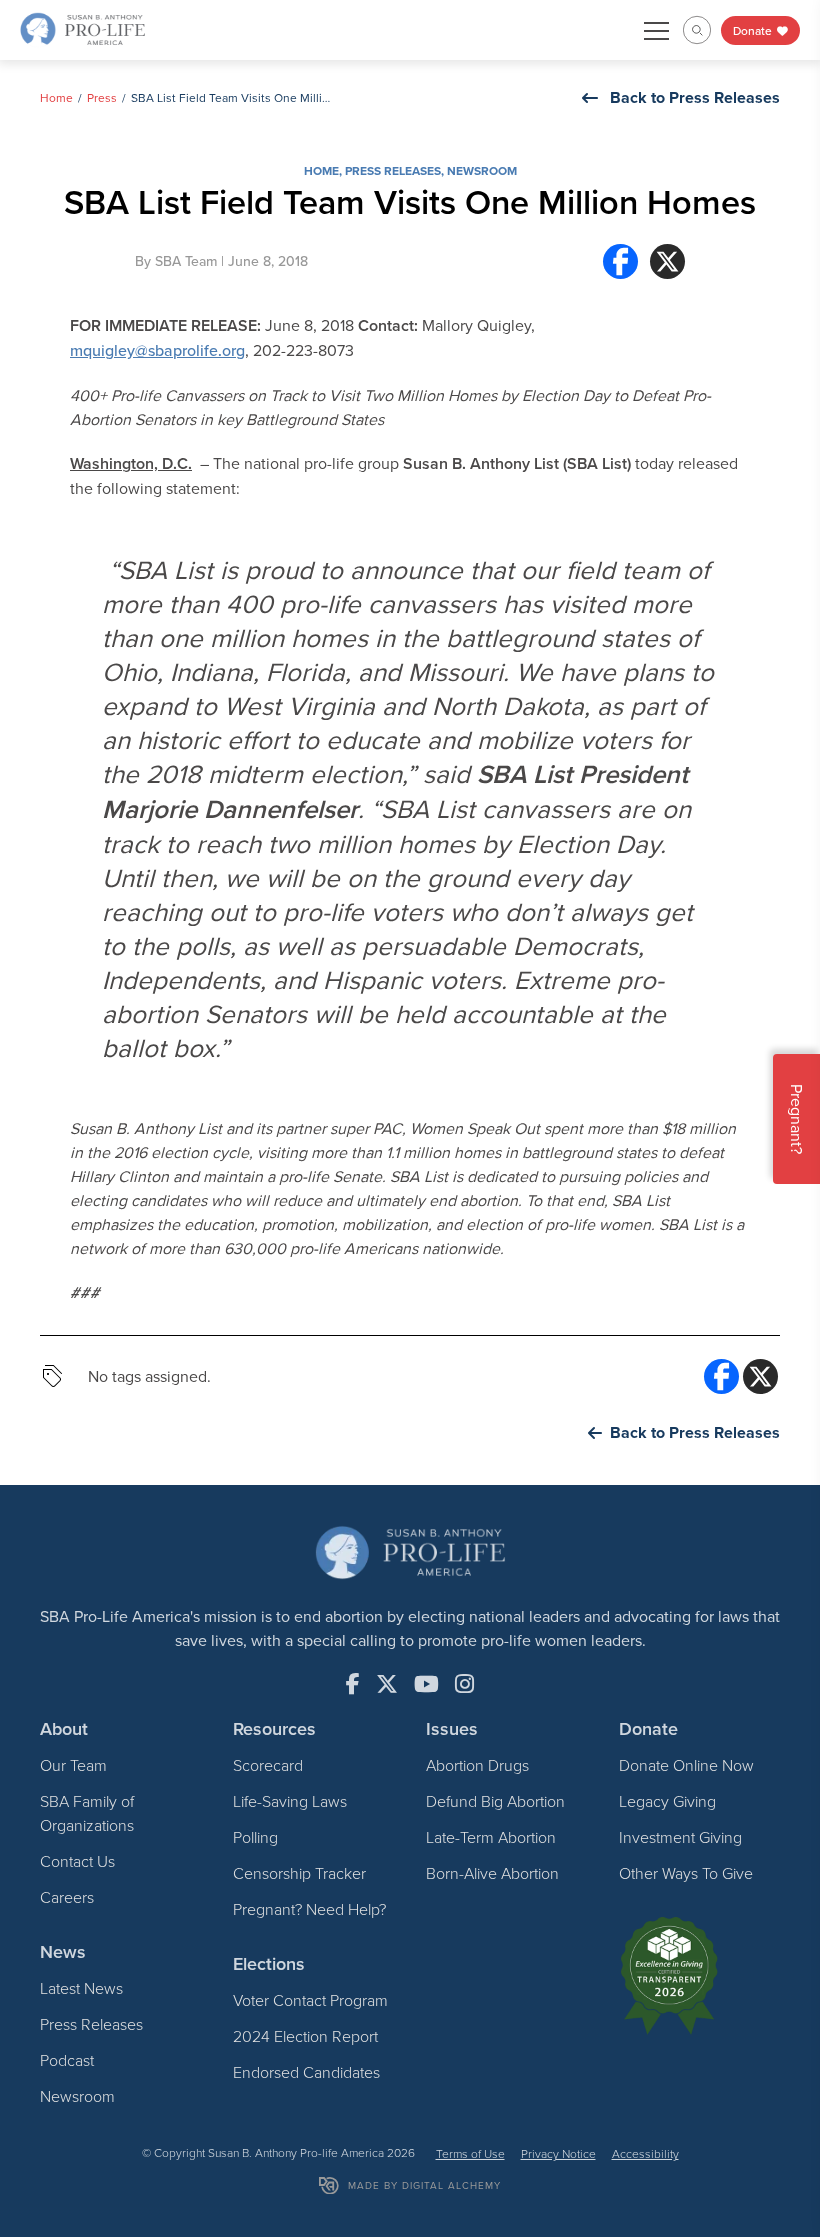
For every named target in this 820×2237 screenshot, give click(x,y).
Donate (754, 30)
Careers (67, 1897)
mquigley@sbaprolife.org (157, 350)
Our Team (73, 1765)
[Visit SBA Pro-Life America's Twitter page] (387, 1684)
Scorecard (268, 1765)
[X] (667, 261)
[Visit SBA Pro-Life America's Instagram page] (464, 1684)
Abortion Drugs (477, 1765)
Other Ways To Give (686, 1873)
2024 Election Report (305, 2036)
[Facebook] (620, 261)
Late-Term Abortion (491, 1837)
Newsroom (482, 170)
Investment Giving (680, 1837)
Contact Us (77, 1861)
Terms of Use (470, 2153)
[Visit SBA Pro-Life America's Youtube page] (426, 1684)
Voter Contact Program (310, 2000)
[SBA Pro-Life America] (82, 28)
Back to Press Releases (695, 97)
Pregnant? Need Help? (309, 1909)
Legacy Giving (667, 1801)
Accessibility (645, 2153)
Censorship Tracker (299, 1873)
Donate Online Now (686, 1765)
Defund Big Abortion (495, 1801)
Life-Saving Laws (290, 1801)
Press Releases (393, 170)
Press (102, 97)
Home (56, 97)
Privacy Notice (558, 2153)
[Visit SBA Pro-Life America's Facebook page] (353, 1684)
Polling (255, 1837)
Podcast (67, 2060)
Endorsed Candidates (306, 2072)
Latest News (81, 1988)
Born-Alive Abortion (492, 1873)
